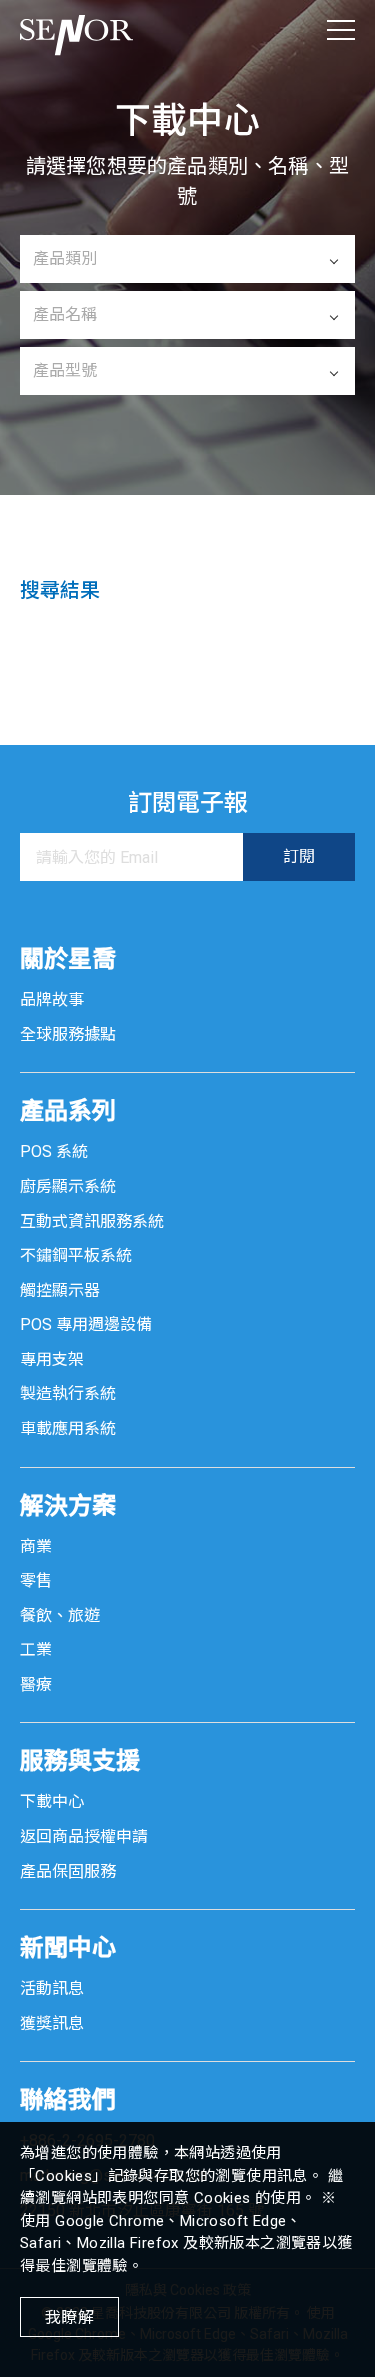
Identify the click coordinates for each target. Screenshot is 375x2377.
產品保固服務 (68, 1871)
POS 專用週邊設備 (86, 1324)
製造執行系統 (68, 1393)
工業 (36, 1649)
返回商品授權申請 (84, 1836)
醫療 (36, 1684)
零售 (36, 1580)
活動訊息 (52, 1988)
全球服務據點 (68, 1034)
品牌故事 (52, 999)
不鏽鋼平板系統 (76, 1255)
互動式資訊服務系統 (92, 1221)
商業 (36, 1546)
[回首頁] (76, 30)
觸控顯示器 (60, 1290)
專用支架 (52, 1359)
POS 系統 (54, 1151)
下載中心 (52, 1801)
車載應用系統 (68, 1428)
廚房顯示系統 (68, 1186)
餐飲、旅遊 (60, 1615)
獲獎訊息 (52, 2023)
